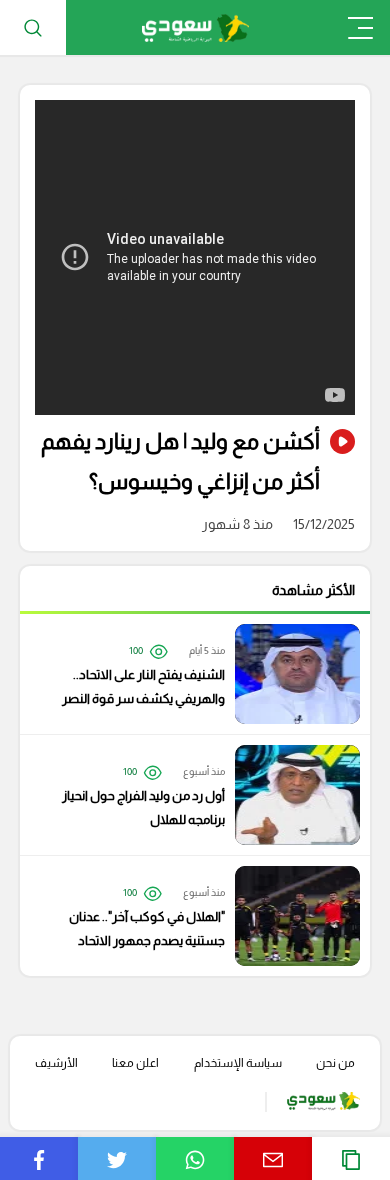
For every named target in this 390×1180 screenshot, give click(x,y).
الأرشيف (56, 1063)
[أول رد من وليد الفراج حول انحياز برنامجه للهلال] (185, 795)
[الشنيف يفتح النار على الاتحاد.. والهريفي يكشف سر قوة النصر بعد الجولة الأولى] (185, 674)
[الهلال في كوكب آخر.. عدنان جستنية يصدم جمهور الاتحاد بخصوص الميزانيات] (185, 916)
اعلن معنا (135, 1063)
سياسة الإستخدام (238, 1063)
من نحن (335, 1063)
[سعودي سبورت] (195, 27)
